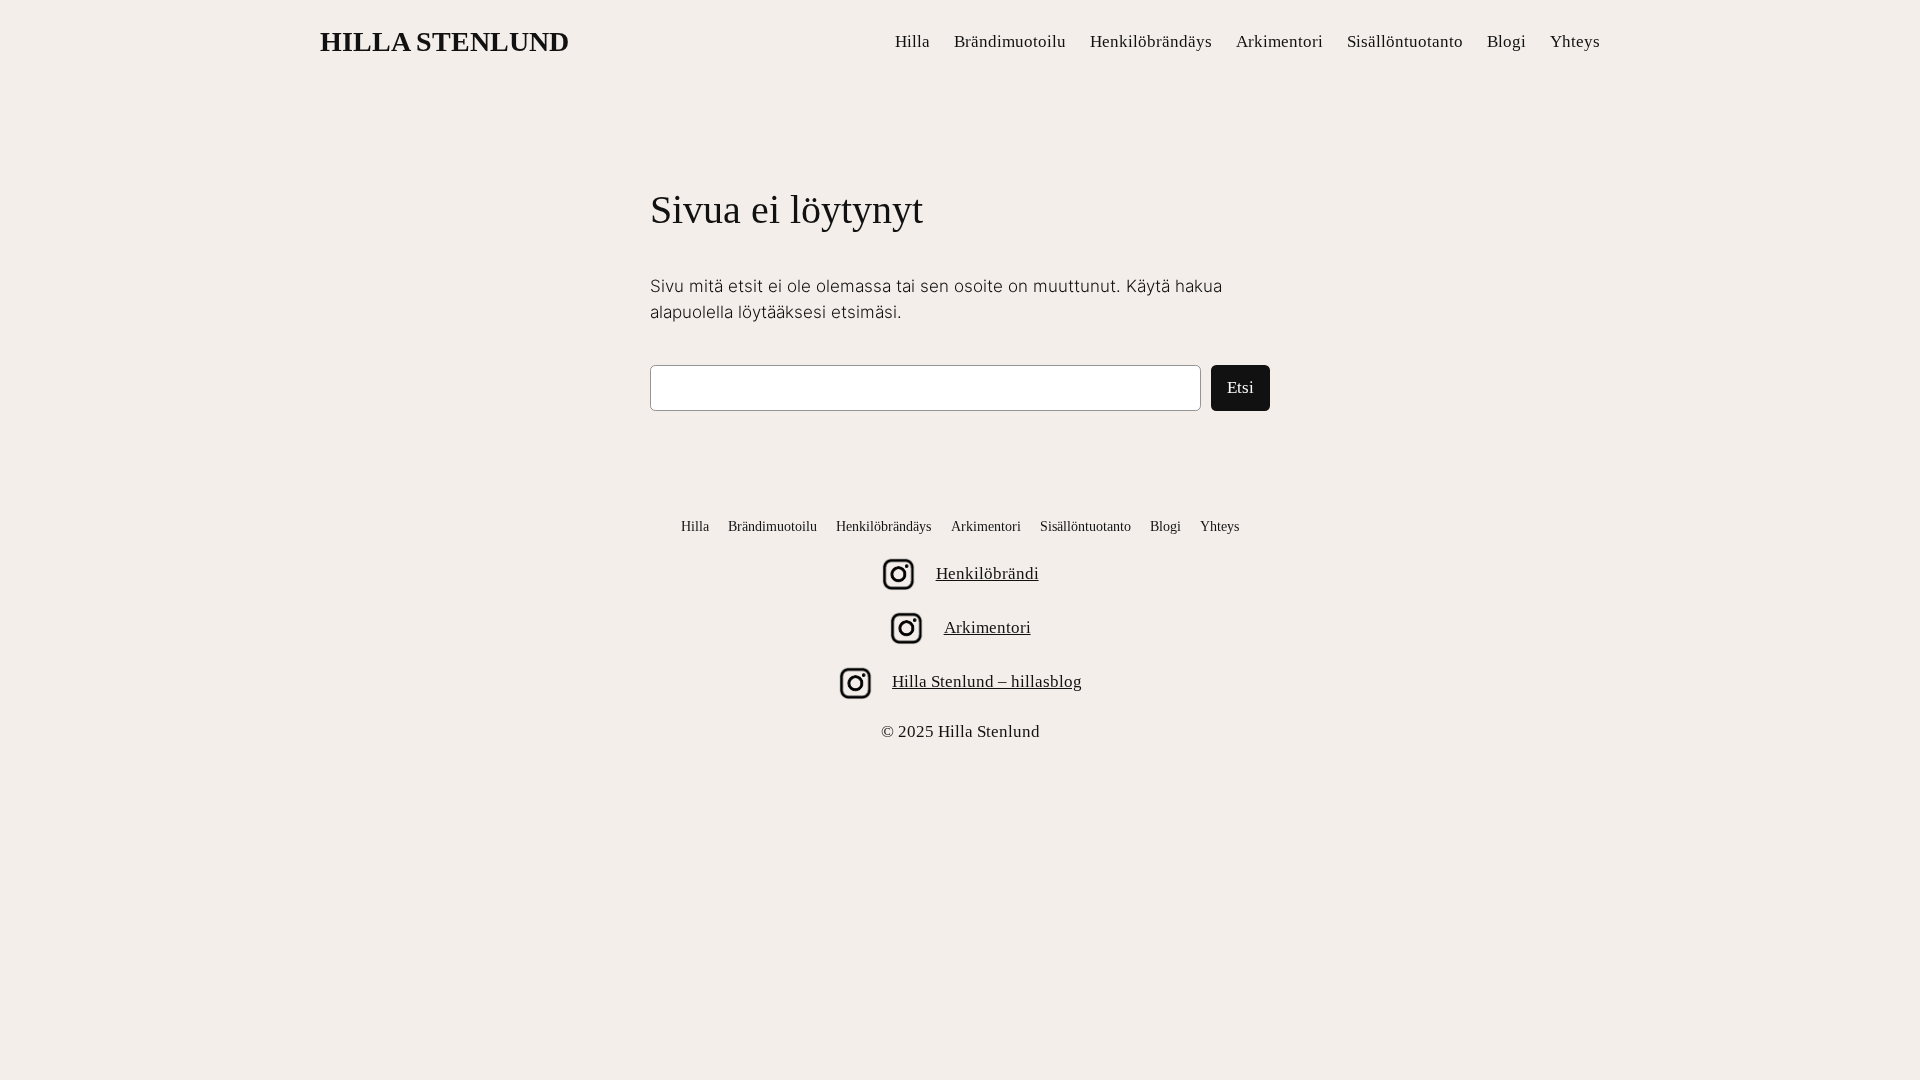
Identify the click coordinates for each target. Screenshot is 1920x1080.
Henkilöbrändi (987, 573)
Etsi (1240, 387)
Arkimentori (987, 627)
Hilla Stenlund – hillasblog (987, 681)
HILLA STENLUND (444, 41)
